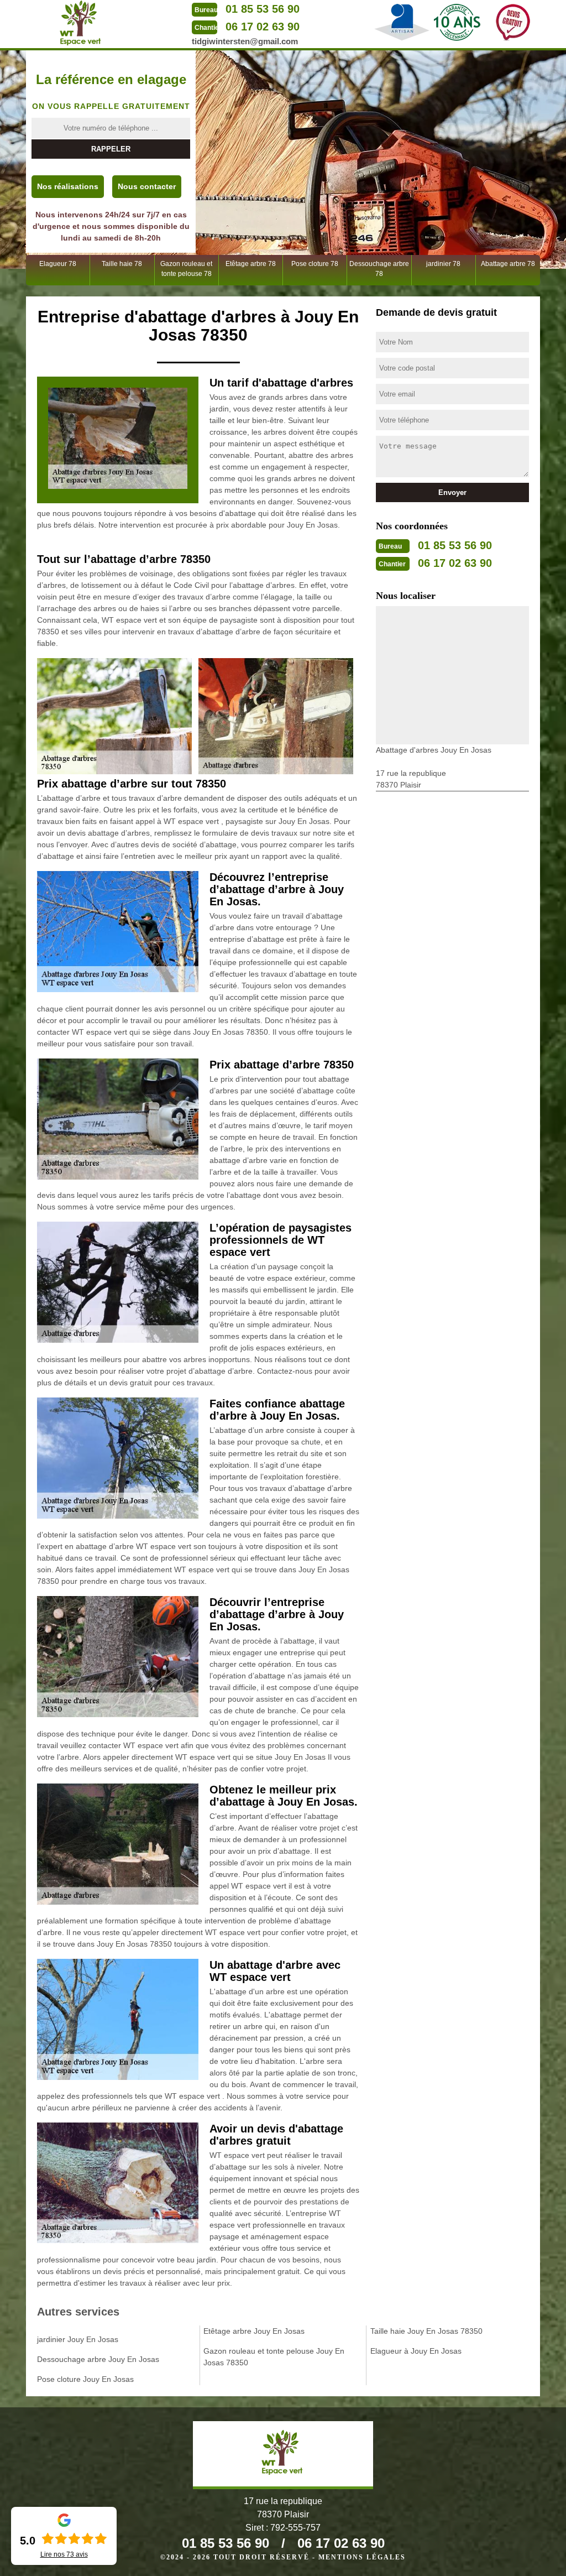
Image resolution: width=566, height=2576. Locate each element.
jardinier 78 (443, 264)
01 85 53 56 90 (263, 9)
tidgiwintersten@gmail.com (245, 41)
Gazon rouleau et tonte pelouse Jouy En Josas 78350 (274, 2357)
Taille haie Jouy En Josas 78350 (426, 2331)
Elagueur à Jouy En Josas (416, 2351)
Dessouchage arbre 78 (379, 269)
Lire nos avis (64, 2554)
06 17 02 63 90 (263, 27)
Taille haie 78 (122, 264)
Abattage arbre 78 (508, 264)
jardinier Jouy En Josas (78, 2339)
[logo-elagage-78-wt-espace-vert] (81, 23)
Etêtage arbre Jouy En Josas (254, 2331)
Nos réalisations (68, 186)
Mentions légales (362, 2557)
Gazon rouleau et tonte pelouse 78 (186, 269)
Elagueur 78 (58, 264)
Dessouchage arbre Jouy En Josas (98, 2359)
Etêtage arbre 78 (251, 264)
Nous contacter (147, 186)
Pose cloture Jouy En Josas (85, 2379)
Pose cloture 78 (315, 264)
